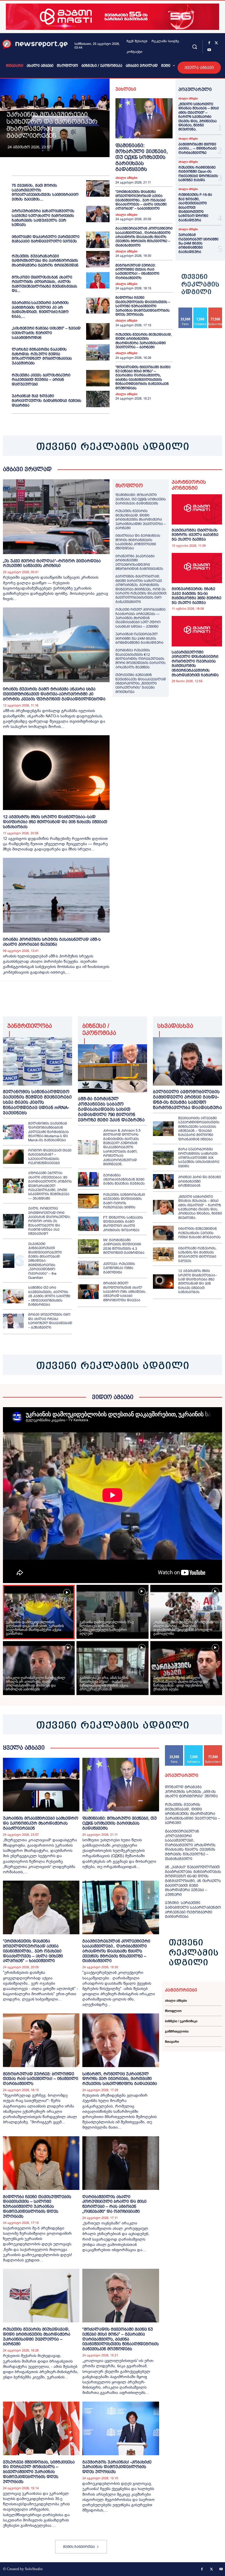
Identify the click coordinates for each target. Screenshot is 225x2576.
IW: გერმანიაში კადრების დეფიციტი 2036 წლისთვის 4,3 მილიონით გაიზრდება (124, 1246)
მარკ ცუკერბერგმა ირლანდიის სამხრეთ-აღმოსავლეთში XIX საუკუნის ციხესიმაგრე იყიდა (199, 1158)
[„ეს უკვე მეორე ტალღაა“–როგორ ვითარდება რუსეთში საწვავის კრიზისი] (56, 517)
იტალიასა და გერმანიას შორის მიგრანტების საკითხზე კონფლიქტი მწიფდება (138, 542)
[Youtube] (209, 50)
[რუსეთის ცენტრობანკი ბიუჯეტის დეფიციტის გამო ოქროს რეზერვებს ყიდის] (88, 1201)
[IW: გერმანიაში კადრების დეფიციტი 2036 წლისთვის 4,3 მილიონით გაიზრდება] (88, 1247)
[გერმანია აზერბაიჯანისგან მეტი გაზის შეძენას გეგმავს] (88, 1179)
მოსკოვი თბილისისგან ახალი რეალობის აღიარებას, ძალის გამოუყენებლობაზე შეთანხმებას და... (45, 284)
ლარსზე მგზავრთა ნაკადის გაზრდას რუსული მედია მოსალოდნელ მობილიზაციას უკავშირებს (42, 356)
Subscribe (213, 1747)
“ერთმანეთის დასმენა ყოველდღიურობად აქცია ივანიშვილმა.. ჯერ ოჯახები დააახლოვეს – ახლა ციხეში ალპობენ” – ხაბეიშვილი (141, 200)
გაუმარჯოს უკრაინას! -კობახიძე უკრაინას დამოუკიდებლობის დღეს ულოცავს (117, 2467)
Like (186, 310)
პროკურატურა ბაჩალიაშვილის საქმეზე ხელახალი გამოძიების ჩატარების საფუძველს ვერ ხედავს (43, 218)
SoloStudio (34, 2569)
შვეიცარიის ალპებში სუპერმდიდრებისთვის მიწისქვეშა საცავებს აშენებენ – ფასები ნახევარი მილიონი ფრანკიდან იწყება (199, 1129)
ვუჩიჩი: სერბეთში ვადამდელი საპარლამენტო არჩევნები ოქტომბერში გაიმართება (193, 1910)
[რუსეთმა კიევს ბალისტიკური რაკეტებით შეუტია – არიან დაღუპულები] (98, 378)
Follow (200, 310)
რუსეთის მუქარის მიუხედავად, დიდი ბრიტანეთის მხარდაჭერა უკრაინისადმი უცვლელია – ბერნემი (144, 341)
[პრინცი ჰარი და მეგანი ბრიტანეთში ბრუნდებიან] (163, 1181)
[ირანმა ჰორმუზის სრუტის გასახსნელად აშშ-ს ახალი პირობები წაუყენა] (56, 895)
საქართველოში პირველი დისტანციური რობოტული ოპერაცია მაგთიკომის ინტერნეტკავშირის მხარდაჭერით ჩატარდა (195, 664)
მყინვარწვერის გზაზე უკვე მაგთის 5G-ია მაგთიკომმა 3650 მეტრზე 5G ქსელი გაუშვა (196, 596)
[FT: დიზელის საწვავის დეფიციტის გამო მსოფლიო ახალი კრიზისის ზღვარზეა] (88, 1224)
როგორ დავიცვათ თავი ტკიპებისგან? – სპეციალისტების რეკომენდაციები (50, 1157)
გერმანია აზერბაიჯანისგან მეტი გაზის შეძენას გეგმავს (124, 1180)
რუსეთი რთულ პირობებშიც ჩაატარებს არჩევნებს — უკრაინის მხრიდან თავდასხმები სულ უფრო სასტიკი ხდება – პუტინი (140, 618)
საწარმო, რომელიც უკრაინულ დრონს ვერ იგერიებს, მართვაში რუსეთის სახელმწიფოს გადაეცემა (120, 2079)
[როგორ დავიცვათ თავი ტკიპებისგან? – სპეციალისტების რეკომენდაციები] (13, 1157)
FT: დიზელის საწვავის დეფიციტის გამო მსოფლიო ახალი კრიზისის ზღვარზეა (123, 1224)
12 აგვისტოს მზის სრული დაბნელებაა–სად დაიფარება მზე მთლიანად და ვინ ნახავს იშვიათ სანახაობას (55, 822)
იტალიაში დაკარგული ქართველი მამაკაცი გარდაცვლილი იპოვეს (46, 239)
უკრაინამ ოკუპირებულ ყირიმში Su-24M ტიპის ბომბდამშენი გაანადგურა (198, 243)
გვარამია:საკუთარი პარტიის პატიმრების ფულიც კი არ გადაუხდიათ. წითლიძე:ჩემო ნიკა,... (40, 310)
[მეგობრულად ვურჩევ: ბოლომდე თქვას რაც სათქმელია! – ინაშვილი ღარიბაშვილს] (41, 2040)
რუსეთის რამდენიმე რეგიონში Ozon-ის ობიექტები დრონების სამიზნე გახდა (198, 174)
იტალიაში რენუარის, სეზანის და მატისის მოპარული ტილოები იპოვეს (197, 1255)
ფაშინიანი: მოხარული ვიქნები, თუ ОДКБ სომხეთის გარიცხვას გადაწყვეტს (142, 158)
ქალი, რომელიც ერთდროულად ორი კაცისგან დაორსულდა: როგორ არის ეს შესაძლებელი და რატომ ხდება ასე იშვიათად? (49, 1221)
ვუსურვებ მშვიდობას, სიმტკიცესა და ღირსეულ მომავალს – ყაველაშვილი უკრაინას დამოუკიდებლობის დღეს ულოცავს (39, 2472)
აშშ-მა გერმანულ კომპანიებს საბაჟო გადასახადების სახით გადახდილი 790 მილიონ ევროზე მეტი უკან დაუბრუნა (111, 1109)
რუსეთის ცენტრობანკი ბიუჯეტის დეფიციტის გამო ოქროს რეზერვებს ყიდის (124, 1201)
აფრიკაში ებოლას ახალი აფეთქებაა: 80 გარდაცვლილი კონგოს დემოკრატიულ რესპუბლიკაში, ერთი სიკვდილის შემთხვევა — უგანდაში (50, 1186)
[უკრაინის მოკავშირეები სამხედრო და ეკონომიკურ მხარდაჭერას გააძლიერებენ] (41, 1785)
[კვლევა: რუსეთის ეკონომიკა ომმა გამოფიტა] (88, 1268)
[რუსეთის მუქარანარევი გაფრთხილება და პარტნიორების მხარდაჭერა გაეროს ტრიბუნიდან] (98, 259)
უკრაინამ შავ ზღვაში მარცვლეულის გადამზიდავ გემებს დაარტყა (47, 400)
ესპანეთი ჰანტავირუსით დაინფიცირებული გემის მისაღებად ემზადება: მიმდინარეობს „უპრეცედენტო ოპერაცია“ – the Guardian (45, 1261)
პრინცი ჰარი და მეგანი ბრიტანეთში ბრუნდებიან (200, 1181)
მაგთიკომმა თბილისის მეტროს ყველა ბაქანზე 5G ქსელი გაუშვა (195, 535)
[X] (216, 43)
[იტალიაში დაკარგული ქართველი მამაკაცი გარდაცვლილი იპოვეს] (98, 240)
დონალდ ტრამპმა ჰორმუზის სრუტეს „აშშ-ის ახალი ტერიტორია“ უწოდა (191, 1792)
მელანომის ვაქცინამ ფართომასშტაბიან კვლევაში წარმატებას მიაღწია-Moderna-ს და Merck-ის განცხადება (48, 1132)
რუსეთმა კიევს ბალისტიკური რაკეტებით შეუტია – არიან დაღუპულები (41, 380)
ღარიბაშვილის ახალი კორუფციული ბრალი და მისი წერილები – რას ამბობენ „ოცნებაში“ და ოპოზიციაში (114, 2204)
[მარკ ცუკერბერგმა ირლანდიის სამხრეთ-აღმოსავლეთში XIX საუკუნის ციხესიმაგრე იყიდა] (163, 1158)
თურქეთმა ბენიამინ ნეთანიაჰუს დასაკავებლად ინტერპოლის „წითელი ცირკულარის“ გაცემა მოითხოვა (141, 683)
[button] (194, 46)
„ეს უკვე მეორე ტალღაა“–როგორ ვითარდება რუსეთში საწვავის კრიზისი (52, 563)
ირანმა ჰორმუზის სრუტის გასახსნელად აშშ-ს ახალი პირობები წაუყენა (52, 942)
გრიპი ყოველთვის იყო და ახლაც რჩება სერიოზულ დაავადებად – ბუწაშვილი (50, 1321)
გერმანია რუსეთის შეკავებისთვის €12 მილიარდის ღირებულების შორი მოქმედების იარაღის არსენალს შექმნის (140, 659)
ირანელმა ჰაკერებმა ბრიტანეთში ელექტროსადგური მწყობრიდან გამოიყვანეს (139, 562)
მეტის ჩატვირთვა (79, 2547)
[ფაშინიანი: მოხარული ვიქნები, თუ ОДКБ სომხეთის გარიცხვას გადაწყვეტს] (144, 118)
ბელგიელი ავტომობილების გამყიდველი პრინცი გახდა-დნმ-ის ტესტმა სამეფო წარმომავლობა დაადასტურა (187, 1099)
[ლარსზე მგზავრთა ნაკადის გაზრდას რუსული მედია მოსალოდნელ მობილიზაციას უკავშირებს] (98, 352)
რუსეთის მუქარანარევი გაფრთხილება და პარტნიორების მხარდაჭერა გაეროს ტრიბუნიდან (45, 261)
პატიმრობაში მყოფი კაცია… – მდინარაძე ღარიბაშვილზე (197, 148)
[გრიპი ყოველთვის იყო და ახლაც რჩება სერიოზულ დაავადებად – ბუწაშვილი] (13, 1321)
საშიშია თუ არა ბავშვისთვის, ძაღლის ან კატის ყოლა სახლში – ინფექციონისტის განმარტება (49, 1296)
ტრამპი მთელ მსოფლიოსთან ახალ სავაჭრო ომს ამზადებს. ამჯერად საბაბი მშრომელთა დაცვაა (125, 1292)
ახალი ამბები (126, 178)
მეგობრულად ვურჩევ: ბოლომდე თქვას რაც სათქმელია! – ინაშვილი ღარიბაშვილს (137, 272)
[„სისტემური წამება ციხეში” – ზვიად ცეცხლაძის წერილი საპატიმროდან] (98, 331)
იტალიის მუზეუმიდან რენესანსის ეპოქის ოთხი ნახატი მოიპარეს (199, 1233)
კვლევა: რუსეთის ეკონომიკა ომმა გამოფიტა (119, 1268)
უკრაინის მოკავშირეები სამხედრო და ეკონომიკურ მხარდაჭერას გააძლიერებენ (52, 125)
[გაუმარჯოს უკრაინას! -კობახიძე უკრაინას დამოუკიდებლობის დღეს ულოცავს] (121, 2428)
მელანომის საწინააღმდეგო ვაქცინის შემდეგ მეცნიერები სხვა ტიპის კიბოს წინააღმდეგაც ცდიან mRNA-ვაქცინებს (37, 1102)
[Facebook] (209, 43)
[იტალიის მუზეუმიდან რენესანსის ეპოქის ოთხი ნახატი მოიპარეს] (163, 1233)
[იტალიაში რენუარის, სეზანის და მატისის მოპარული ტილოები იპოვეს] (163, 1255)
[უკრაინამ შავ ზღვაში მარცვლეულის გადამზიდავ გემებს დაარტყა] (98, 399)
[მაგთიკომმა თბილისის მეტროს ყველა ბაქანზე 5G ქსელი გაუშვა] (197, 509)
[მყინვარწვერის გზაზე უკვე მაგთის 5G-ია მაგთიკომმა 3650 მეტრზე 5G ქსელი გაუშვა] (197, 568)
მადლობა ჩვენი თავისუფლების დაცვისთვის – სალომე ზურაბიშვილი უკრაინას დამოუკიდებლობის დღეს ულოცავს (143, 306)
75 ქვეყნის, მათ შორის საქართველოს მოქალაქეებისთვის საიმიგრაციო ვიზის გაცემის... (45, 192)
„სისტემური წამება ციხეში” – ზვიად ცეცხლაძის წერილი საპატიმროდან (46, 333)
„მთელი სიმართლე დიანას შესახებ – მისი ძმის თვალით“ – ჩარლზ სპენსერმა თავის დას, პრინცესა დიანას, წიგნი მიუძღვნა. (199, 117)
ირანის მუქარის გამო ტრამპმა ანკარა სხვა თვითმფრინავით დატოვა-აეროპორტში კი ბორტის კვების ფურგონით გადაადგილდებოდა (54, 694)
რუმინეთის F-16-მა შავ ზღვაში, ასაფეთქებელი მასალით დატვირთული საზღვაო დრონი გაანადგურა (195, 207)
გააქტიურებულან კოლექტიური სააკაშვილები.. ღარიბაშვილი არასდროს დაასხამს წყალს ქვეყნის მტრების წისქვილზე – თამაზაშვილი (144, 237)
